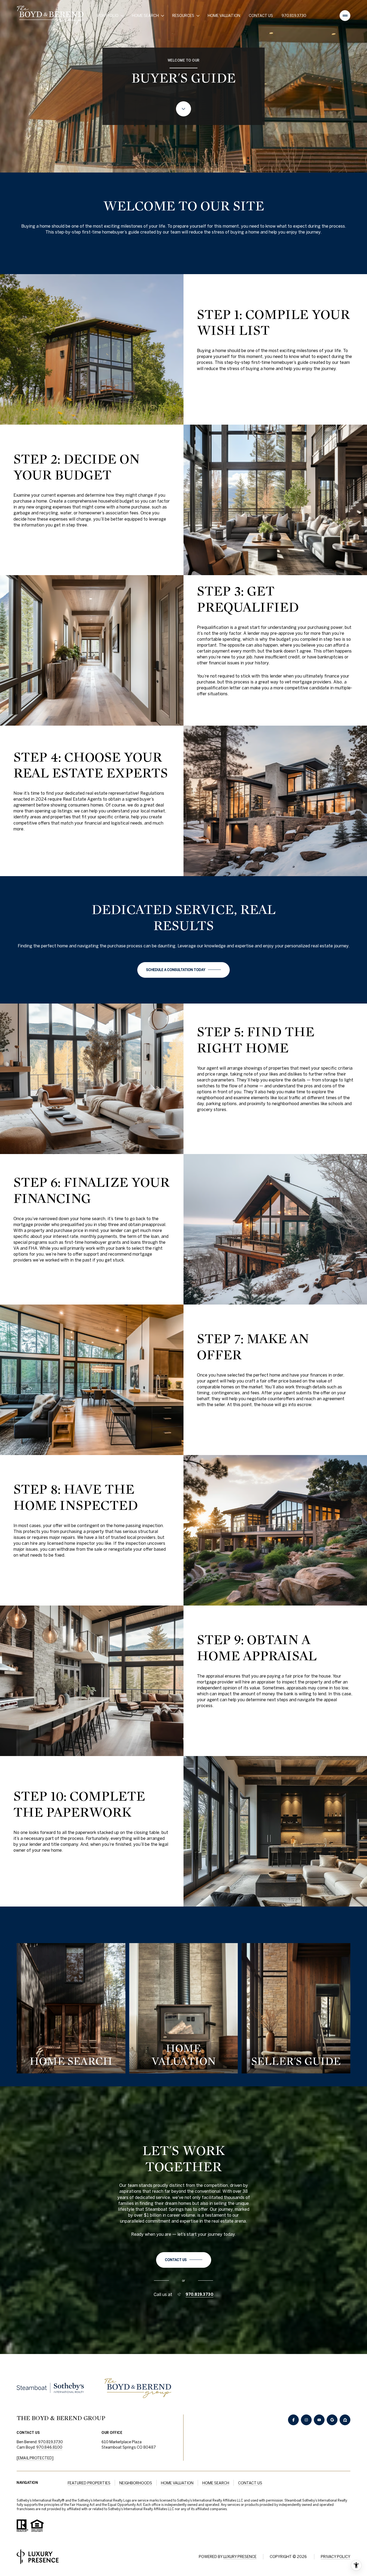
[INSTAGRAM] (306, 2420)
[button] (183, 970)
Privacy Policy (336, 2557)
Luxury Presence (240, 2557)
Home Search (216, 2483)
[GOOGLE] (332, 2420)
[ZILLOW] (345, 2420)
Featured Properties (89, 2483)
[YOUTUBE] (319, 2420)
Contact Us (261, 16)
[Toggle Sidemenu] (345, 16)
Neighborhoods (136, 2483)
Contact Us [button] (250, 2483)
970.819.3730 (294, 16)
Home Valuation (224, 16)
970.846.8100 (49, 2447)
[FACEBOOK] (293, 2420)
